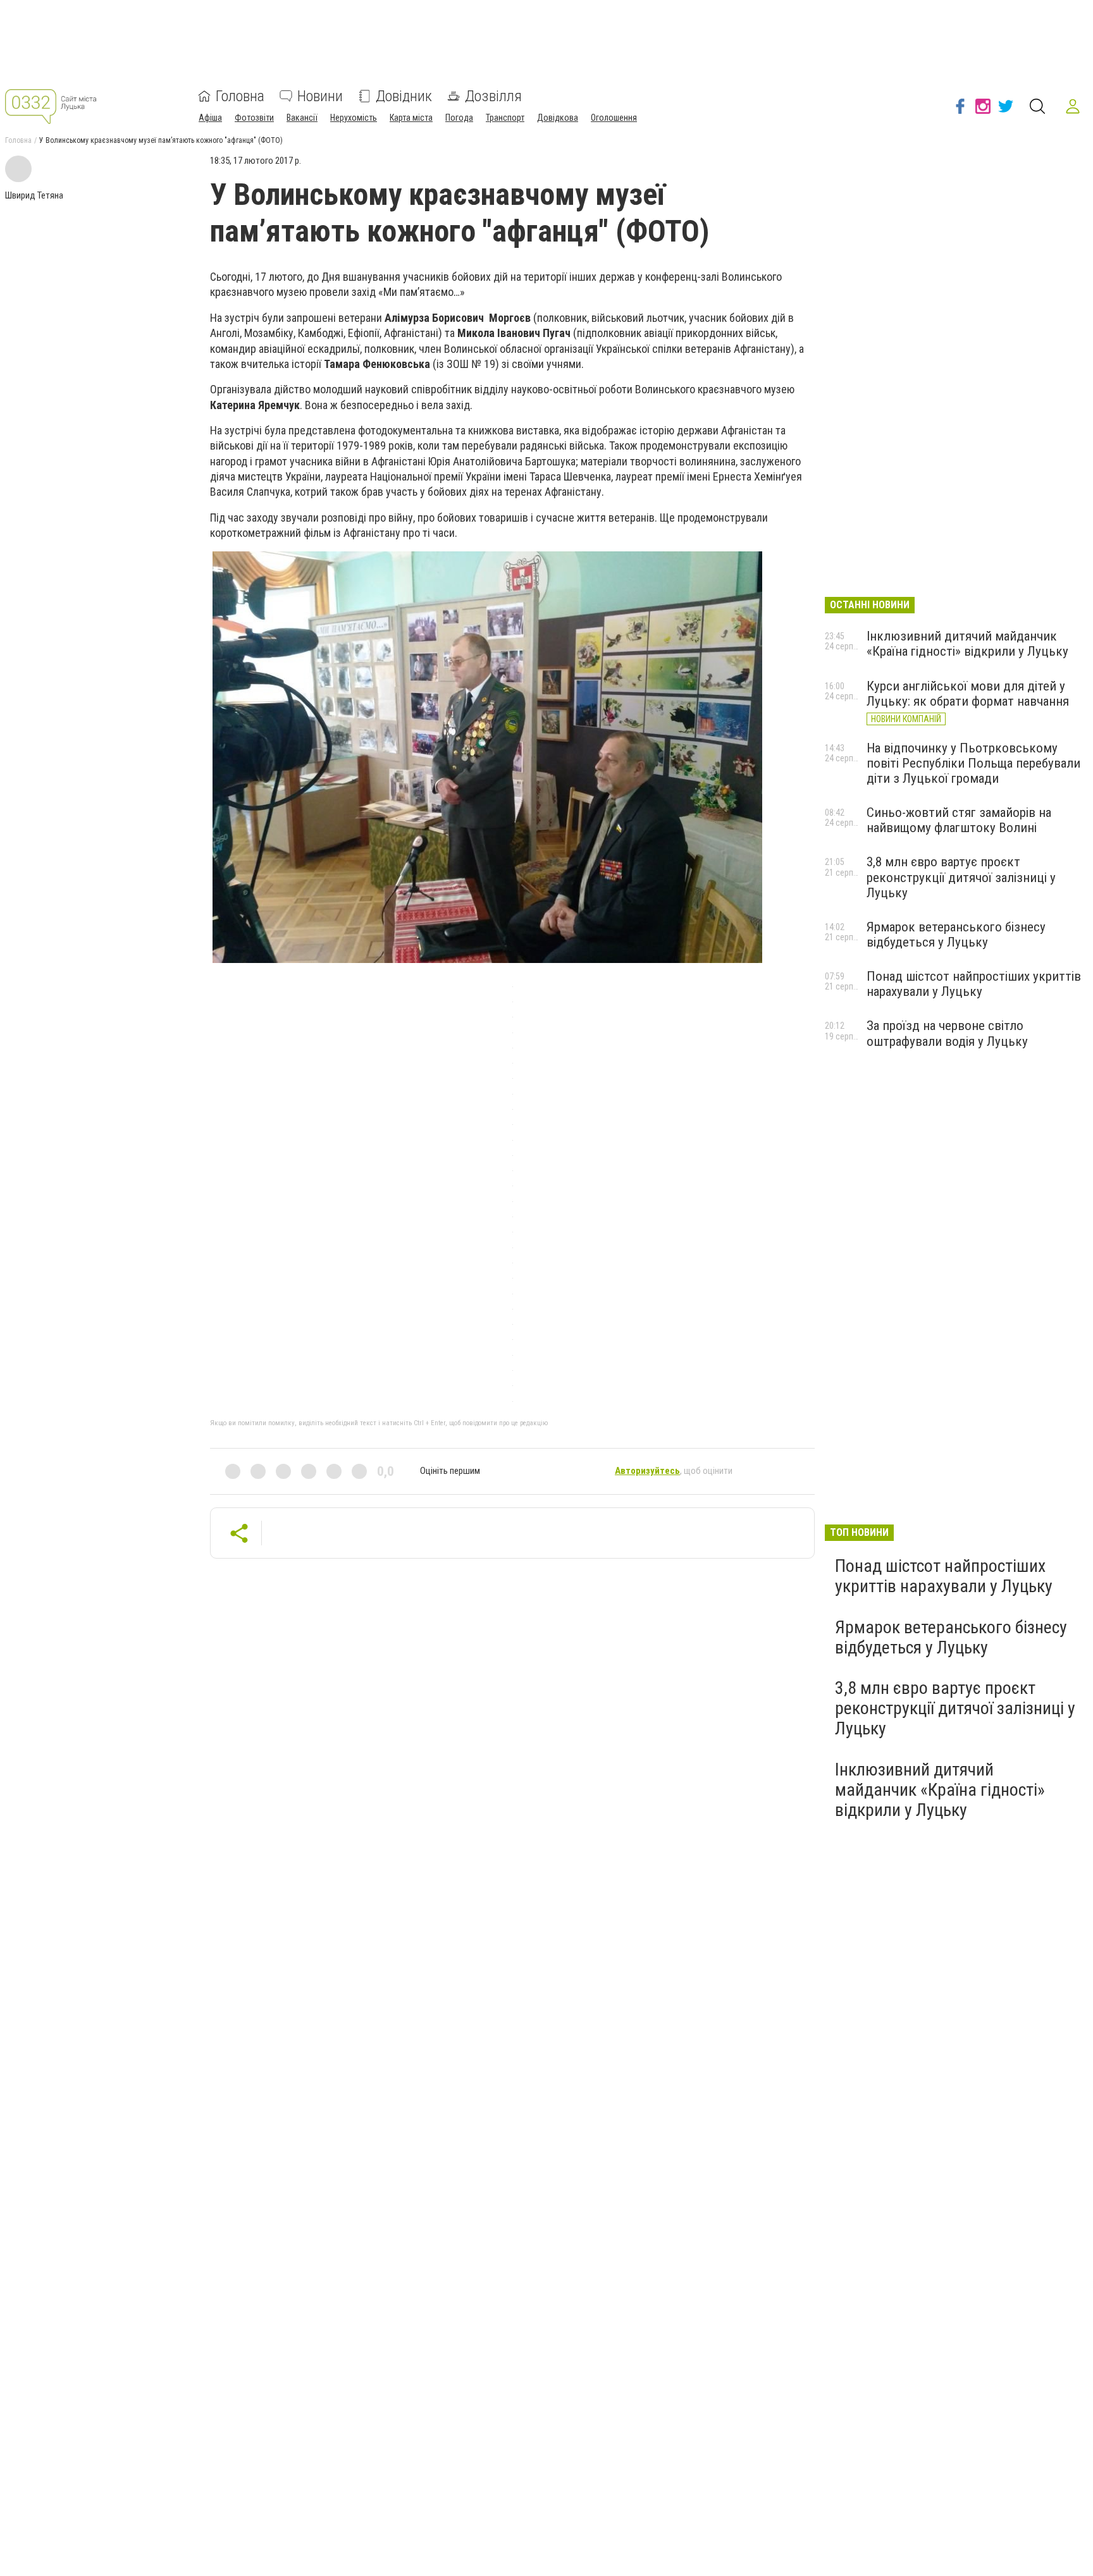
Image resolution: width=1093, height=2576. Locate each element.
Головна (240, 96)
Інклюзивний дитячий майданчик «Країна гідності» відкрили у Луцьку (967, 644)
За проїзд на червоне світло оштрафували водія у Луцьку (947, 1033)
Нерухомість (354, 118)
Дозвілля (493, 96)
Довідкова (558, 118)
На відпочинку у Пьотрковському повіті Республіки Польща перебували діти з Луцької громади (973, 763)
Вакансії (302, 118)
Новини (320, 96)
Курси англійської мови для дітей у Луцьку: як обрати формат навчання (968, 694)
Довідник (404, 96)
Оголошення (614, 118)
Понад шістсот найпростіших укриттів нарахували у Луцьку (974, 984)
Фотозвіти (254, 118)
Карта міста (411, 118)
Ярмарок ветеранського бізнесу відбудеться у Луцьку (956, 935)
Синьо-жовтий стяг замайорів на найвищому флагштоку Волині (959, 820)
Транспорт (505, 118)
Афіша (210, 118)
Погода (459, 118)
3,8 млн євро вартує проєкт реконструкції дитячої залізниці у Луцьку (961, 877)
